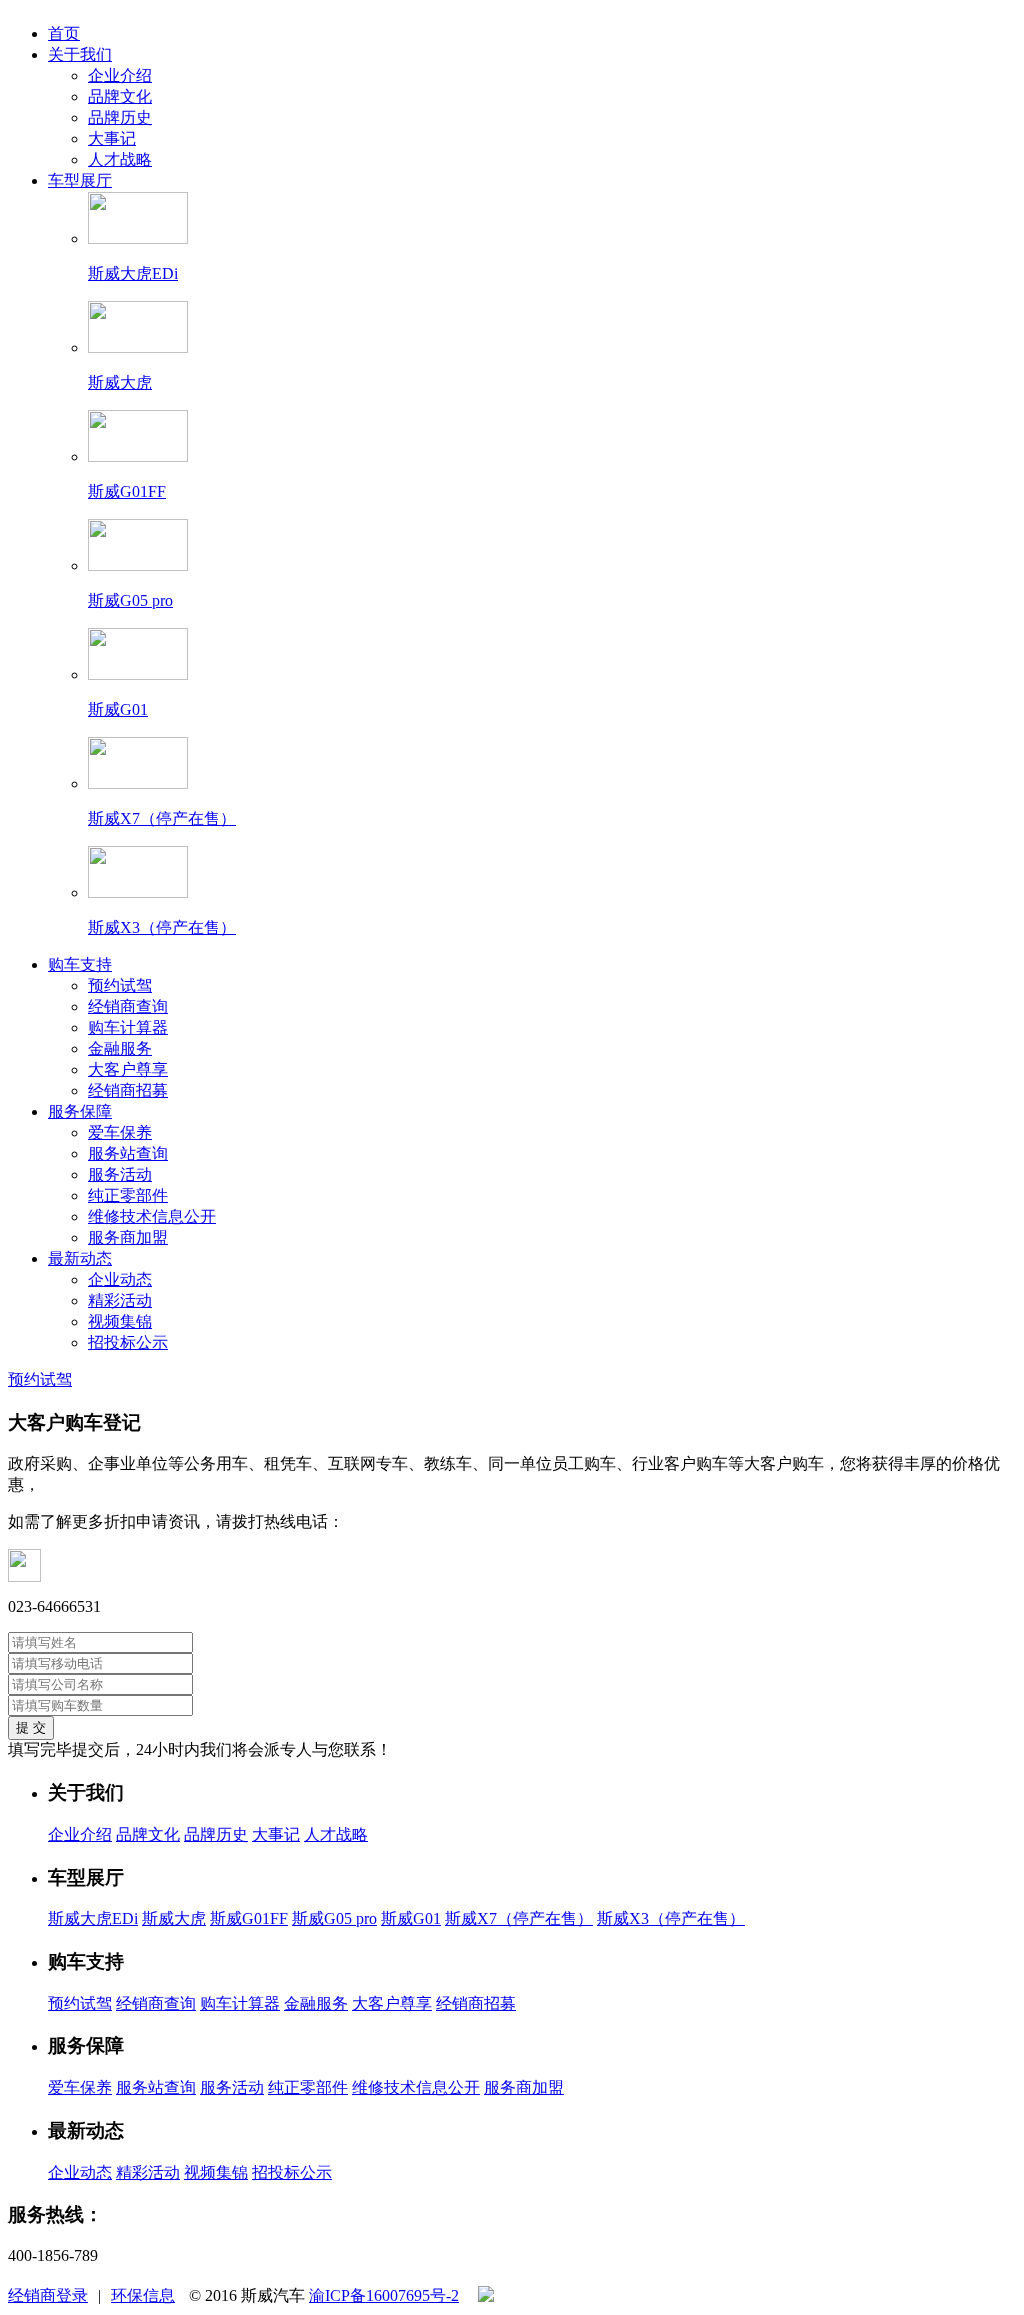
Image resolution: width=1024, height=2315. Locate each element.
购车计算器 (128, 1027)
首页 (64, 33)
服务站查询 (128, 1153)
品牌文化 (120, 96)
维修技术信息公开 (152, 1216)
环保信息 (143, 2295)
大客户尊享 (128, 1069)
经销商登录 (48, 2295)
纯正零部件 (128, 1195)
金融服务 (120, 1048)
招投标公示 (128, 1342)
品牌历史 (120, 117)
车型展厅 (80, 180)
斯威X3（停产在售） (671, 1918)
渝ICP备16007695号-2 (384, 2295)
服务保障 (80, 1111)
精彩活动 (120, 1300)
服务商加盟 (128, 1237)
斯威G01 (411, 1918)
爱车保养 (120, 1132)
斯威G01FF (249, 1918)
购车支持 (80, 964)
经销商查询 (128, 1006)
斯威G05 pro (334, 1918)
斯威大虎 (174, 1918)
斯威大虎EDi (93, 1918)
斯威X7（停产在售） (519, 1918)
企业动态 (120, 1279)
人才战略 (120, 159)
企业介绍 (120, 75)
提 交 (31, 1727)
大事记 (112, 138)
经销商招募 (128, 1090)
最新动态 (80, 1258)
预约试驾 (120, 985)
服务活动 (120, 1174)
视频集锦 (120, 1321)
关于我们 (80, 54)
